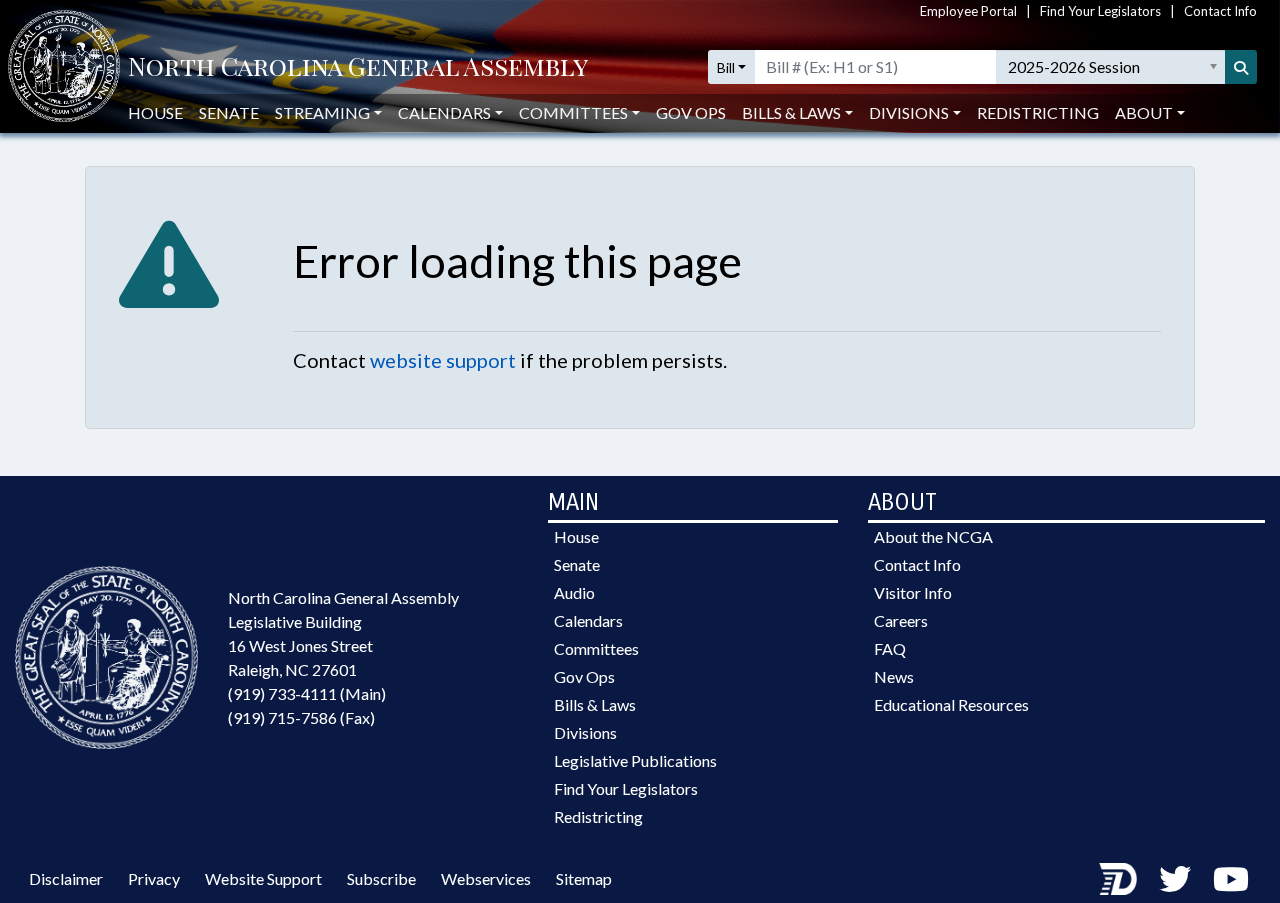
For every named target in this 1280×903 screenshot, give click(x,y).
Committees (596, 648)
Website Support (263, 878)
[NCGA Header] (358, 67)
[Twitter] (1175, 878)
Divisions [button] (909, 112)
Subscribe (381, 878)
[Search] (1241, 67)
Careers (901, 620)
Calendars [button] (444, 112)
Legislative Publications (635, 760)
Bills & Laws (595, 704)
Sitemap (584, 878)
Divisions (585, 732)
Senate (229, 112)
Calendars (588, 620)
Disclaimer (66, 878)
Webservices (486, 878)
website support (443, 360)
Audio (574, 592)
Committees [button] (573, 112)
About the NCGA (933, 536)
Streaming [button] (322, 112)
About (1144, 112)
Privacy (154, 878)
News (894, 676)
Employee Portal (968, 11)
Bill (726, 67)
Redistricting (1038, 112)
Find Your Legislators (1100, 11)
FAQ (890, 648)
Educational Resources (951, 704)
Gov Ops (691, 112)
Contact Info (1220, 11)
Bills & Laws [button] (791, 112)
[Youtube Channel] (1231, 878)
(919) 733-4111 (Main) (307, 693)
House (155, 112)
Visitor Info (913, 592)
